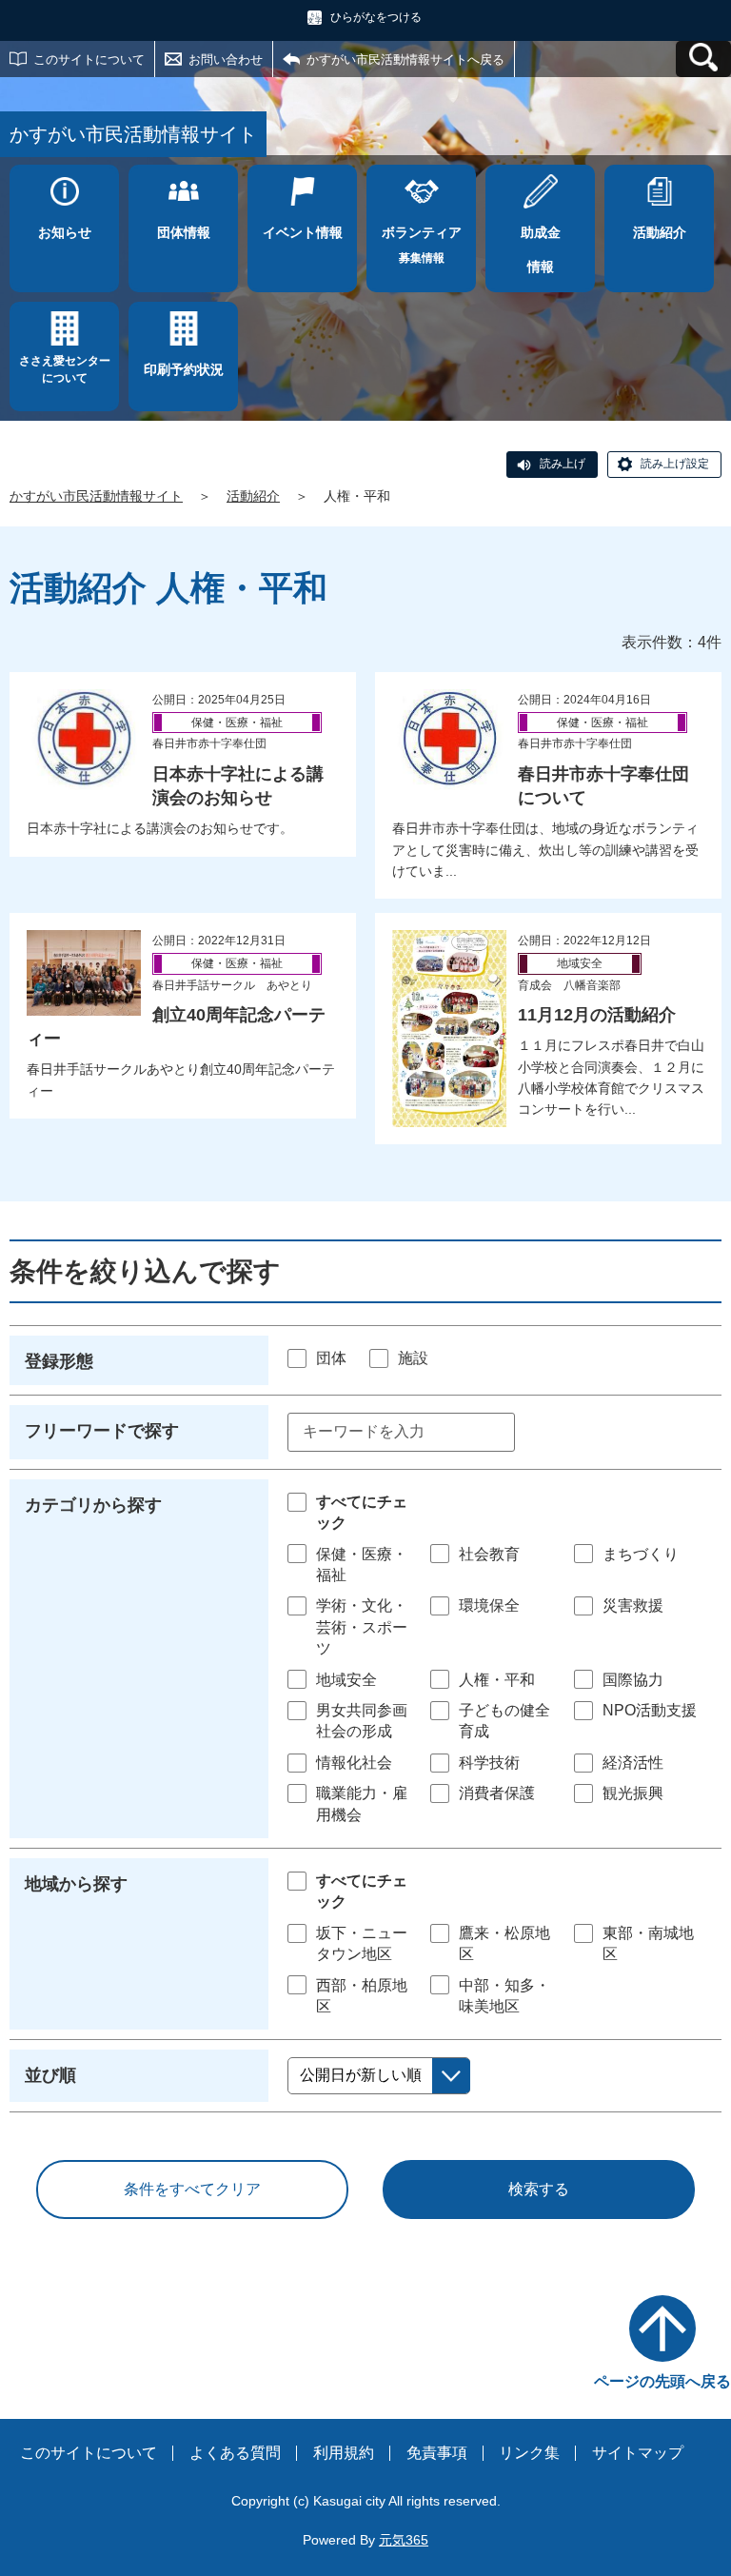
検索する (539, 2189)
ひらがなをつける (376, 17)
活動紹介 (253, 496)
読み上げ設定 (675, 464)
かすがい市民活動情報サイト (96, 496)
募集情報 (422, 245)
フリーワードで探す (102, 1431)
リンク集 (529, 2453)
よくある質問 (235, 2453)
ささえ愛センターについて (65, 369)
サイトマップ (638, 2453)
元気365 (404, 2540)
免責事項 (437, 2453)
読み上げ (563, 464)
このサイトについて (89, 59)
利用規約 (344, 2453)
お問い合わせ (226, 59)
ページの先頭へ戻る (662, 2381)
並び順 (50, 2075)
